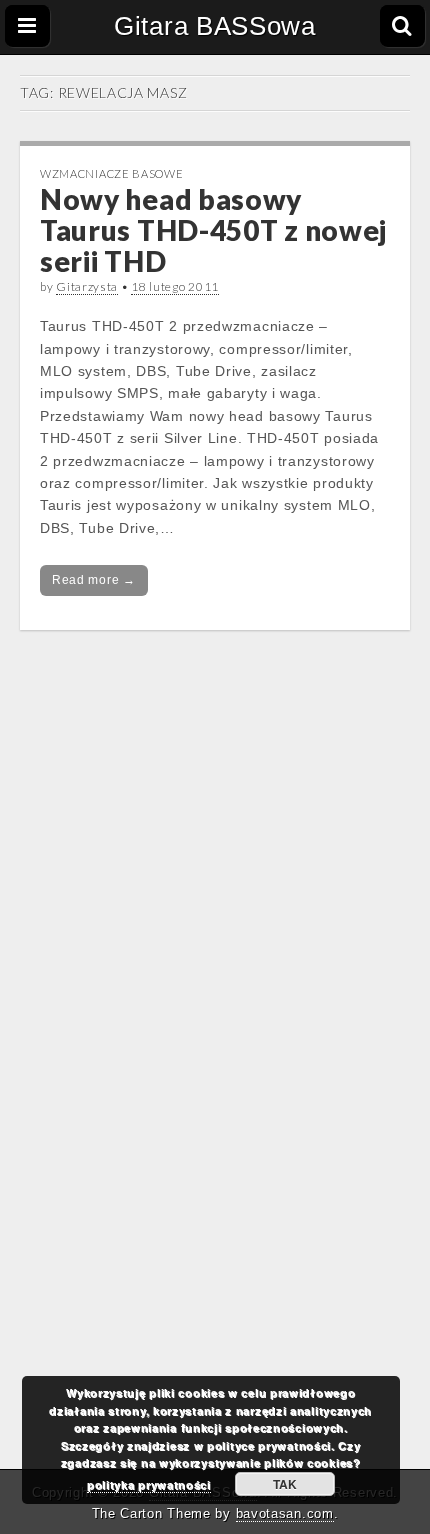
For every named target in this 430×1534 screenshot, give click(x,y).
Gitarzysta (87, 286)
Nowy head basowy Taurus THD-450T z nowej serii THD (213, 230)
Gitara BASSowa (215, 26)
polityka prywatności (149, 1484)
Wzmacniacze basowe (112, 173)
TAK (285, 1484)
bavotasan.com (285, 1513)
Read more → (94, 580)
